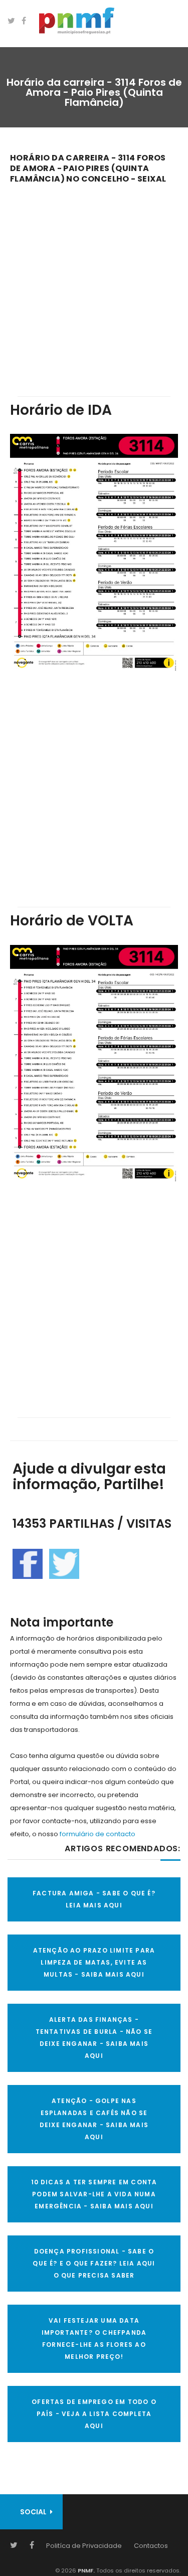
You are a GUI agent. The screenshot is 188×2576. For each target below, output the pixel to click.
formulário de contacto (98, 1834)
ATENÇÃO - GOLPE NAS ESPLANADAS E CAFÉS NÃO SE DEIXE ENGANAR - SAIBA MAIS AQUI (94, 2119)
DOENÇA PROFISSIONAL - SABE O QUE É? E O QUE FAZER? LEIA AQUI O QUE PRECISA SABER (94, 2263)
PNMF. (85, 2570)
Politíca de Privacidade (84, 2546)
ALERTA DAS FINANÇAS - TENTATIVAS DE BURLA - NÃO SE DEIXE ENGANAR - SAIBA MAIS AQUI (94, 2038)
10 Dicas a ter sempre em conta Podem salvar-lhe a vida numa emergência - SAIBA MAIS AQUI (94, 2194)
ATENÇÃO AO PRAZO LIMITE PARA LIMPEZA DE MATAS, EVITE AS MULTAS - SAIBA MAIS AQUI (94, 1962)
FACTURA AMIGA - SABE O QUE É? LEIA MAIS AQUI (94, 1899)
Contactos (151, 2546)
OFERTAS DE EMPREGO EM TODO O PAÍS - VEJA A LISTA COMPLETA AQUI (94, 2414)
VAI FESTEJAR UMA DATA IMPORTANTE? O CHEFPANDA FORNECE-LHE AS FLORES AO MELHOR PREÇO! (94, 2339)
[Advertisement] (94, 283)
